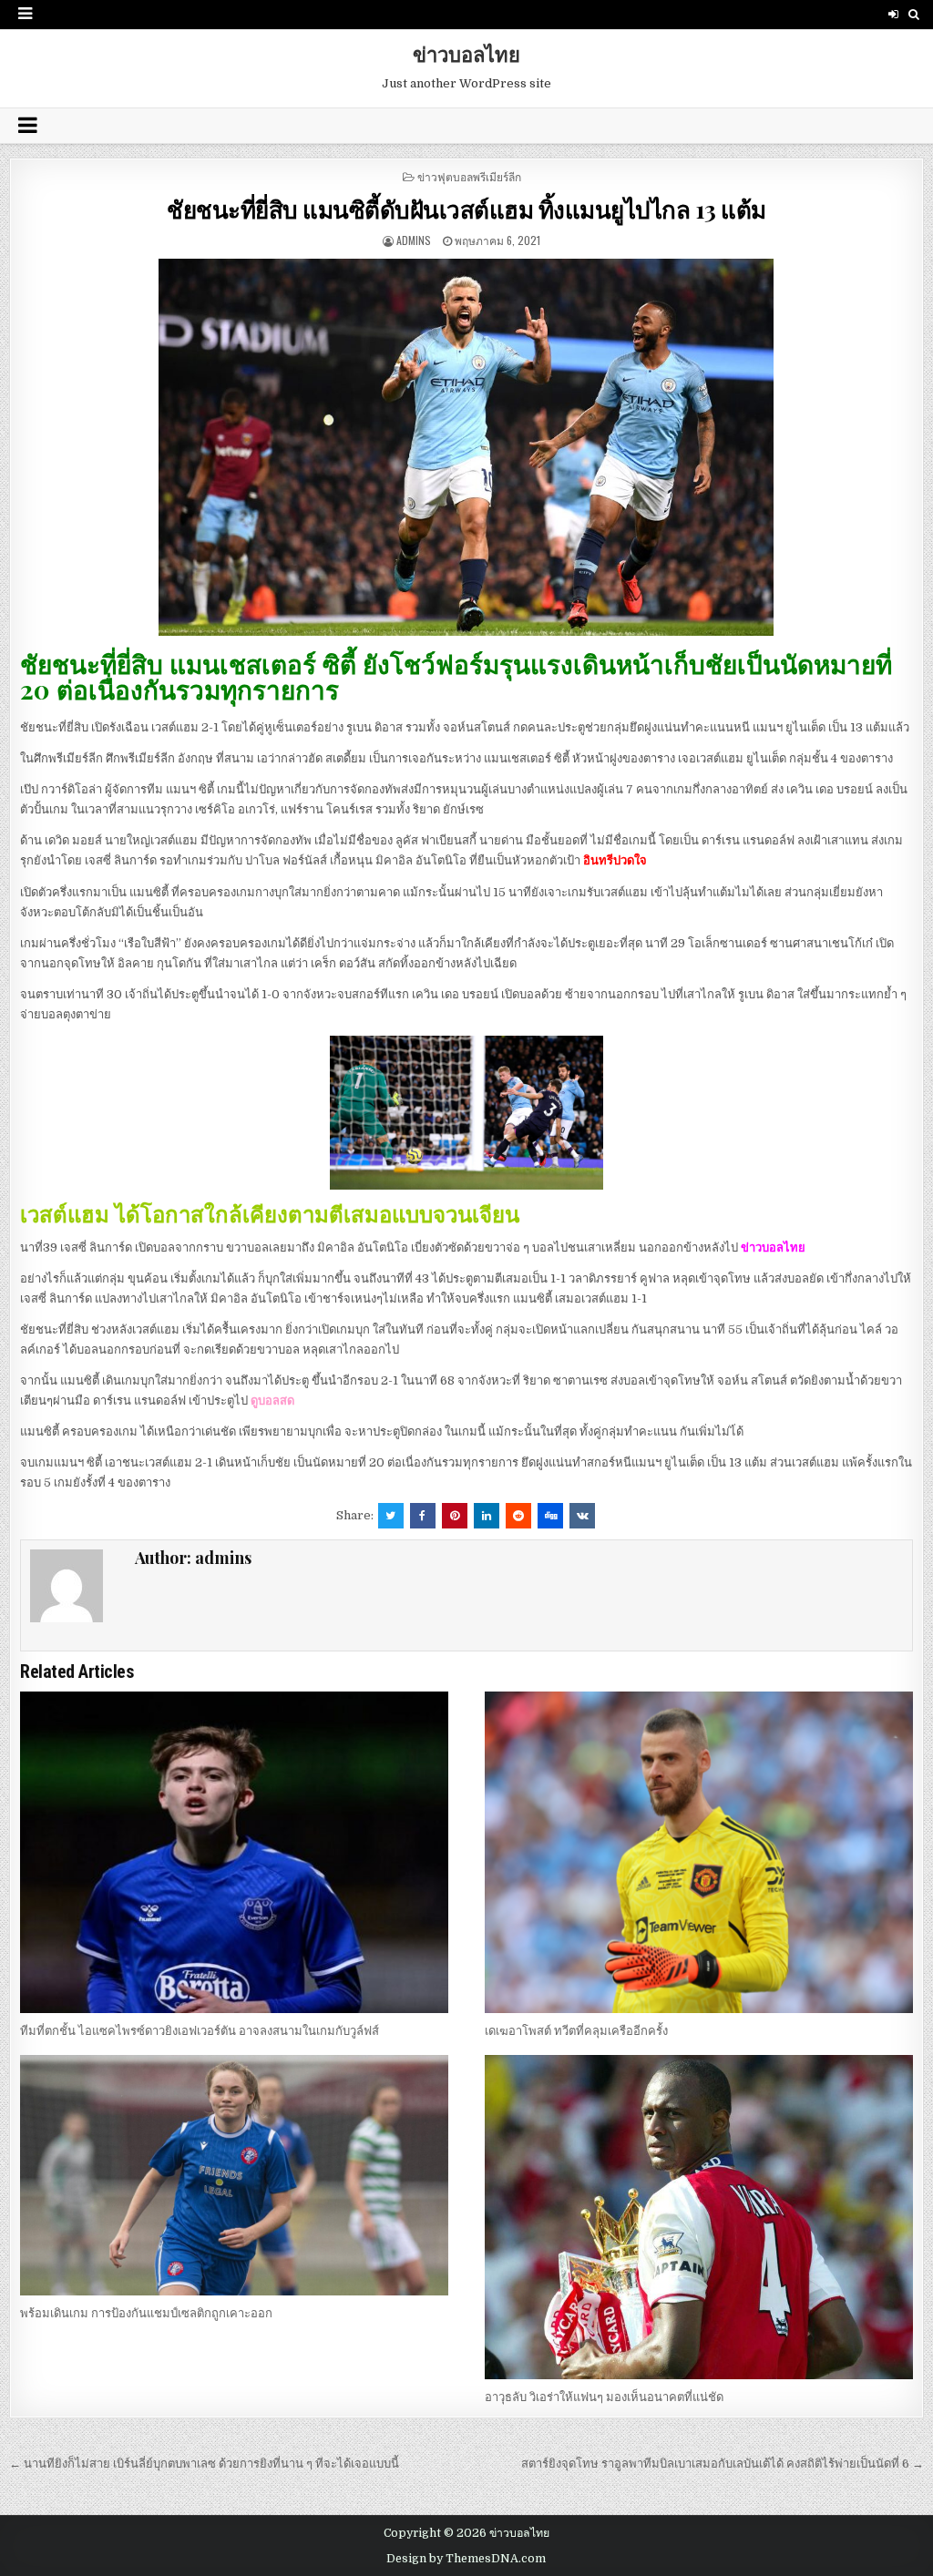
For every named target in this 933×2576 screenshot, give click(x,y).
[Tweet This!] (391, 1516)
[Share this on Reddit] (518, 1516)
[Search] (914, 14)
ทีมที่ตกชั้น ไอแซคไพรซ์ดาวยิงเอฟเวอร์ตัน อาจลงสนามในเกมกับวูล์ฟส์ (200, 2031)
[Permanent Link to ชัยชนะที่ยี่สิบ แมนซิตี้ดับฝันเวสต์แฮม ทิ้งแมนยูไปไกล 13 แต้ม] (466, 448)
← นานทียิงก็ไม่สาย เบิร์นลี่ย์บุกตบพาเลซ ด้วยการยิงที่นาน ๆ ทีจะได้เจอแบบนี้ (204, 2464)
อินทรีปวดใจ (615, 860)
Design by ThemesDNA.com (466, 2559)
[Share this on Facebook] (423, 1516)
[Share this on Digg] (550, 1516)
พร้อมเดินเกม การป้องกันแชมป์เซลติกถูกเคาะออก (146, 2313)
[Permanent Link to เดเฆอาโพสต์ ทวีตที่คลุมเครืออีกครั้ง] (699, 1852)
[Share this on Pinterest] (455, 1516)
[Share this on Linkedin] (487, 1516)
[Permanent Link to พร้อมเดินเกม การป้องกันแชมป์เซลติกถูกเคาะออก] (234, 2175)
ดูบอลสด (272, 1400)
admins (414, 240)
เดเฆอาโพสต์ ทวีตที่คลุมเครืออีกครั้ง (576, 2031)
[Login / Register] (893, 14)
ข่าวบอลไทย (466, 54)
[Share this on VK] (582, 1516)
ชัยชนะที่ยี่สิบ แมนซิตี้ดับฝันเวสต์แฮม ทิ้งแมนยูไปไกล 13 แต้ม (466, 209)
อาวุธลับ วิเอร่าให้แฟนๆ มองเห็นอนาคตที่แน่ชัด (604, 2397)
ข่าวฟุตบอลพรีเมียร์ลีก (469, 176)
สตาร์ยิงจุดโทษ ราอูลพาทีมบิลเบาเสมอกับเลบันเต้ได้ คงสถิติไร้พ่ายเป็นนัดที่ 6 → (723, 2464)
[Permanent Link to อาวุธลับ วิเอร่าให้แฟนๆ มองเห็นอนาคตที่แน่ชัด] (699, 2217)
